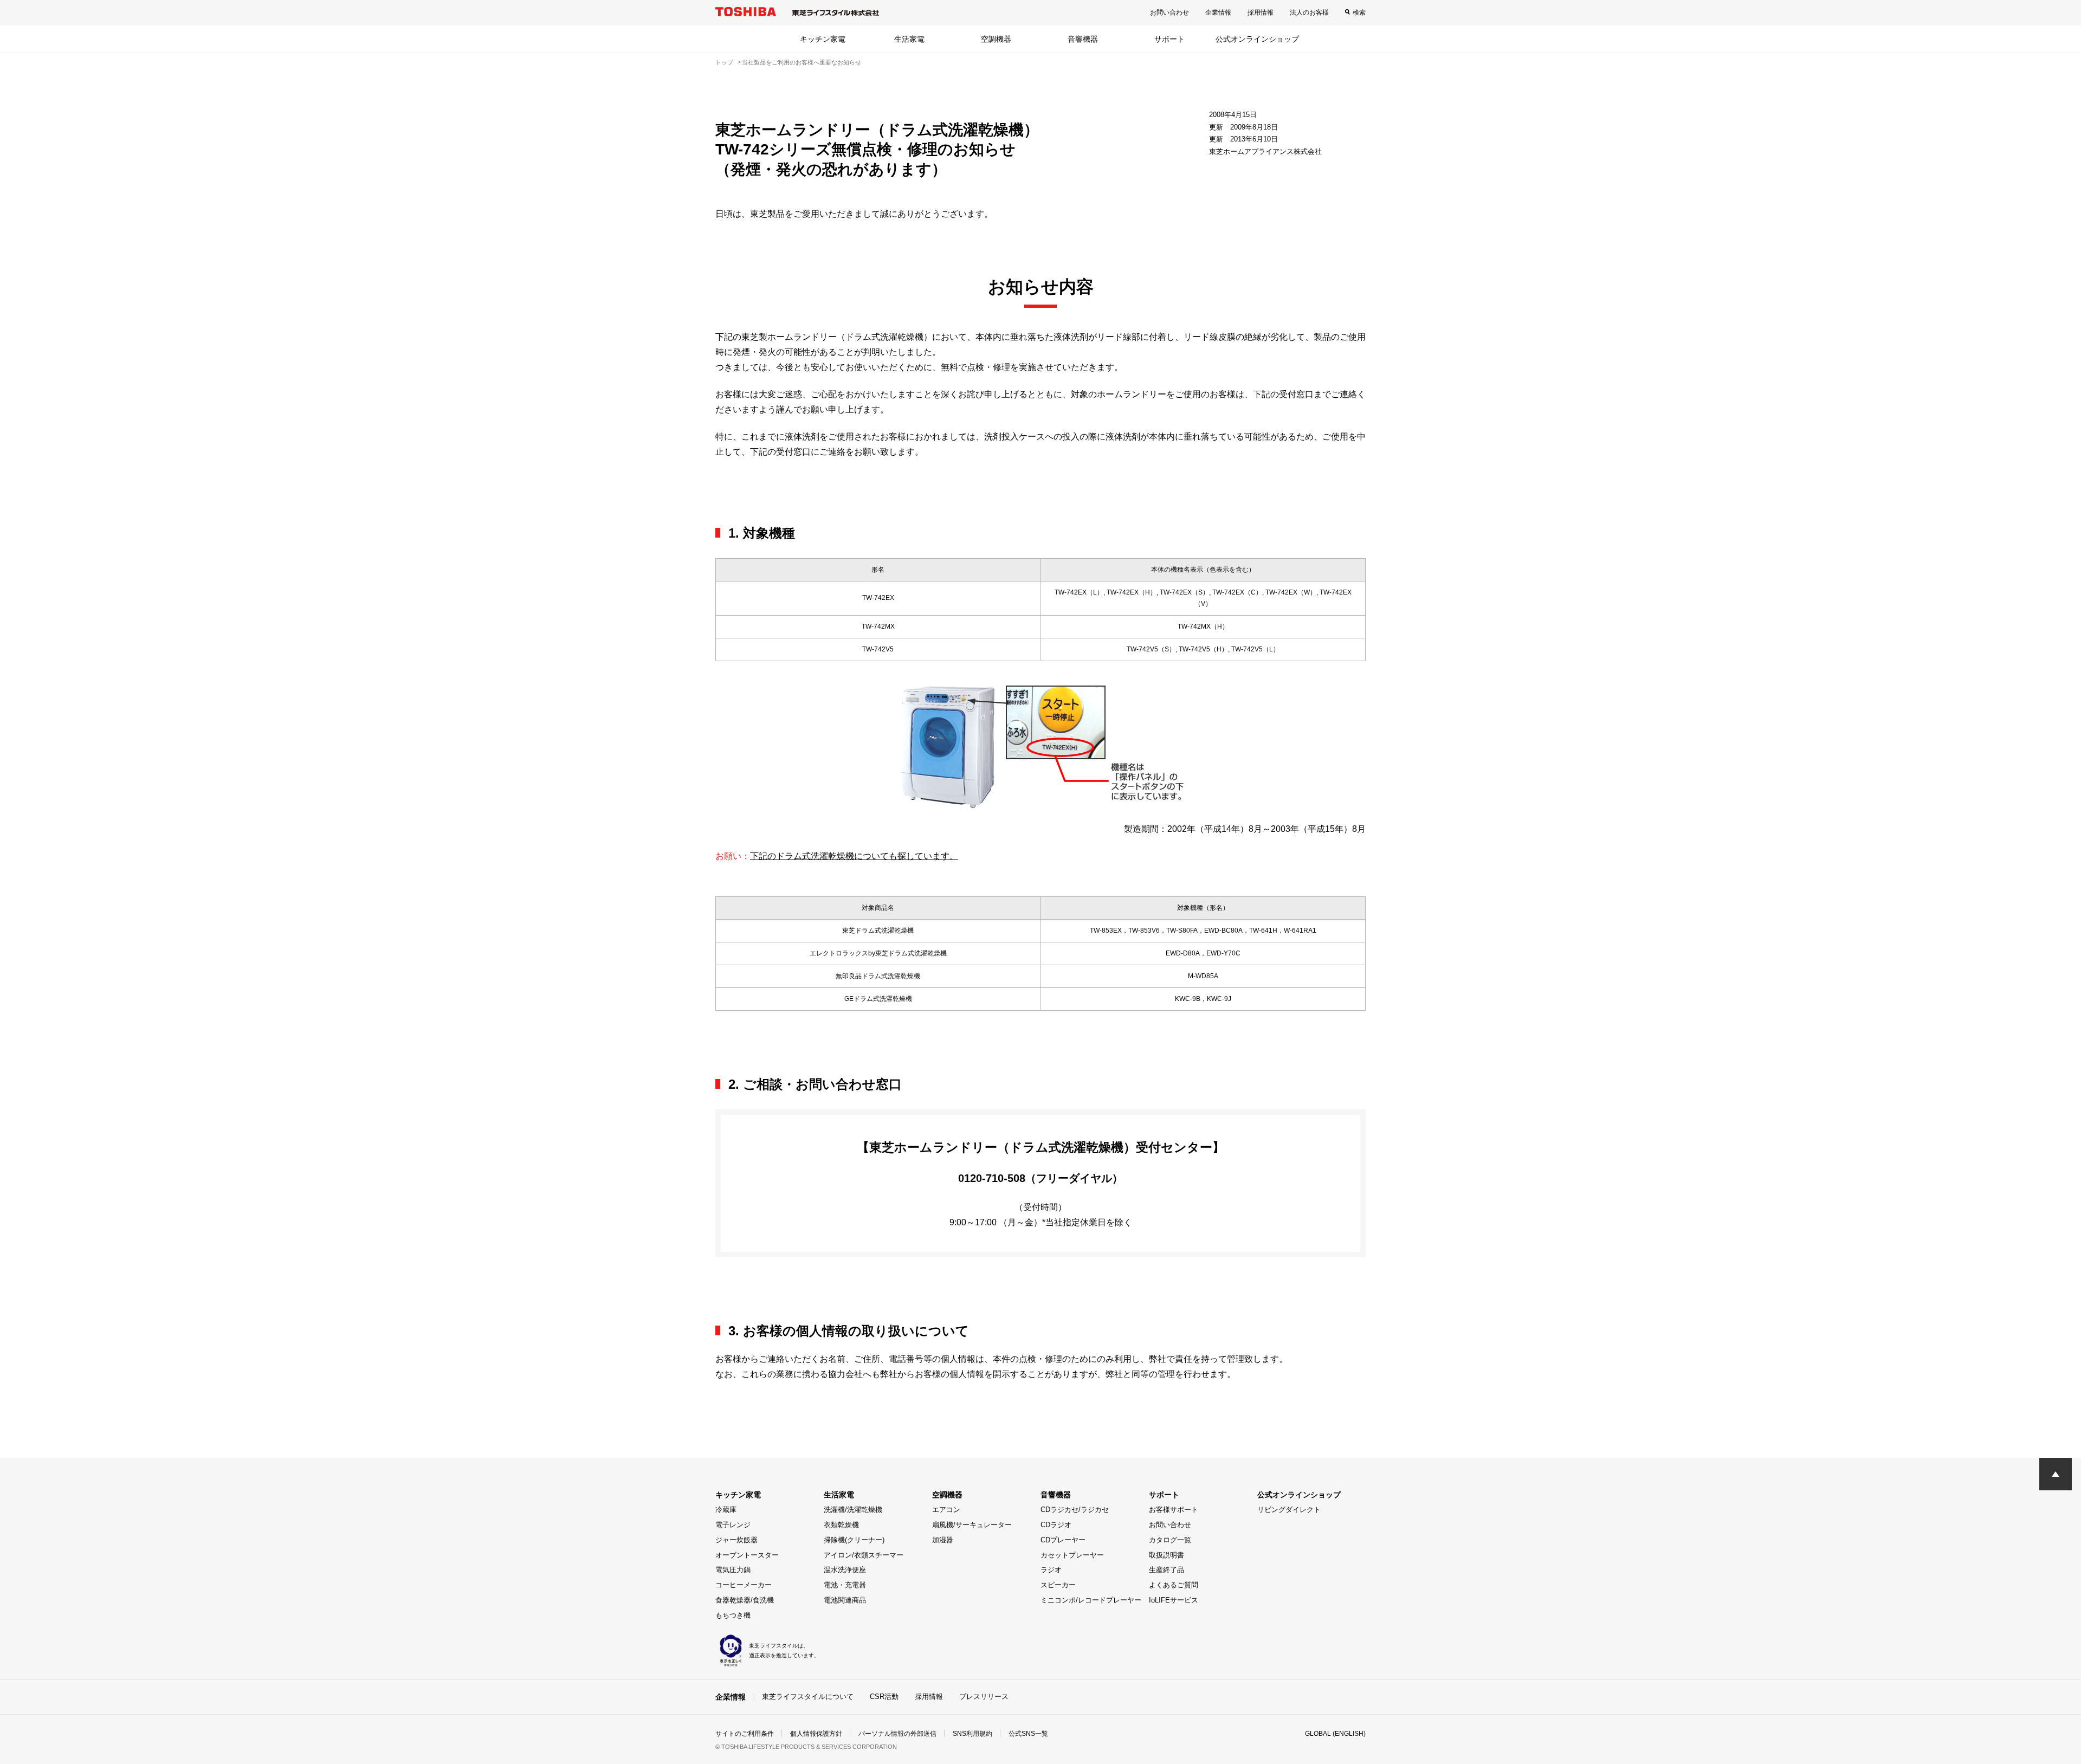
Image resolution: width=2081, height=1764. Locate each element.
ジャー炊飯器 (736, 1540)
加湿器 (943, 1540)
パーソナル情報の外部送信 (897, 1734)
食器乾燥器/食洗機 (745, 1600)
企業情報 (1218, 12)
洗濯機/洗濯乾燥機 (853, 1510)
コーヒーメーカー (744, 1585)
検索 (1359, 12)
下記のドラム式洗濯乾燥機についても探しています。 (854, 856)
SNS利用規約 (972, 1734)
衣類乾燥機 (841, 1525)
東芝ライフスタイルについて (808, 1697)
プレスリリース (984, 1697)
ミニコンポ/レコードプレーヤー (1091, 1600)
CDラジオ (1056, 1525)
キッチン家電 (823, 39)
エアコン (946, 1510)
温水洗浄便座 (845, 1570)
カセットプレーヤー (1072, 1555)
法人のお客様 (1309, 12)
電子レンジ (733, 1525)
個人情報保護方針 (816, 1734)
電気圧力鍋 (733, 1570)
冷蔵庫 (726, 1510)
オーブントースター (747, 1555)
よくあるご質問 (1174, 1585)
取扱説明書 (1166, 1555)
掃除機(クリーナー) (854, 1540)
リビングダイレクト (1289, 1510)
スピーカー (1058, 1585)
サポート (1169, 39)
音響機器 (1083, 39)
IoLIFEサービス (1174, 1600)
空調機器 (996, 39)
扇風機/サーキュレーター (972, 1525)
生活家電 (909, 39)
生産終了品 (1166, 1570)
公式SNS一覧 (1028, 1734)
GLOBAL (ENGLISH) (1335, 1734)
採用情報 (1261, 12)
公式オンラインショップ (1257, 39)
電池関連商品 (845, 1600)
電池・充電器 (845, 1585)
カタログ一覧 (1170, 1540)
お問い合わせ (1169, 12)
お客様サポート (1174, 1510)
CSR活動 (884, 1697)
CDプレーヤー (1063, 1540)
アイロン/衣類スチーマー (864, 1555)
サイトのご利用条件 (745, 1734)
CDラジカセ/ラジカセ (1075, 1510)
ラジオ (1051, 1570)
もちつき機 (733, 1615)
